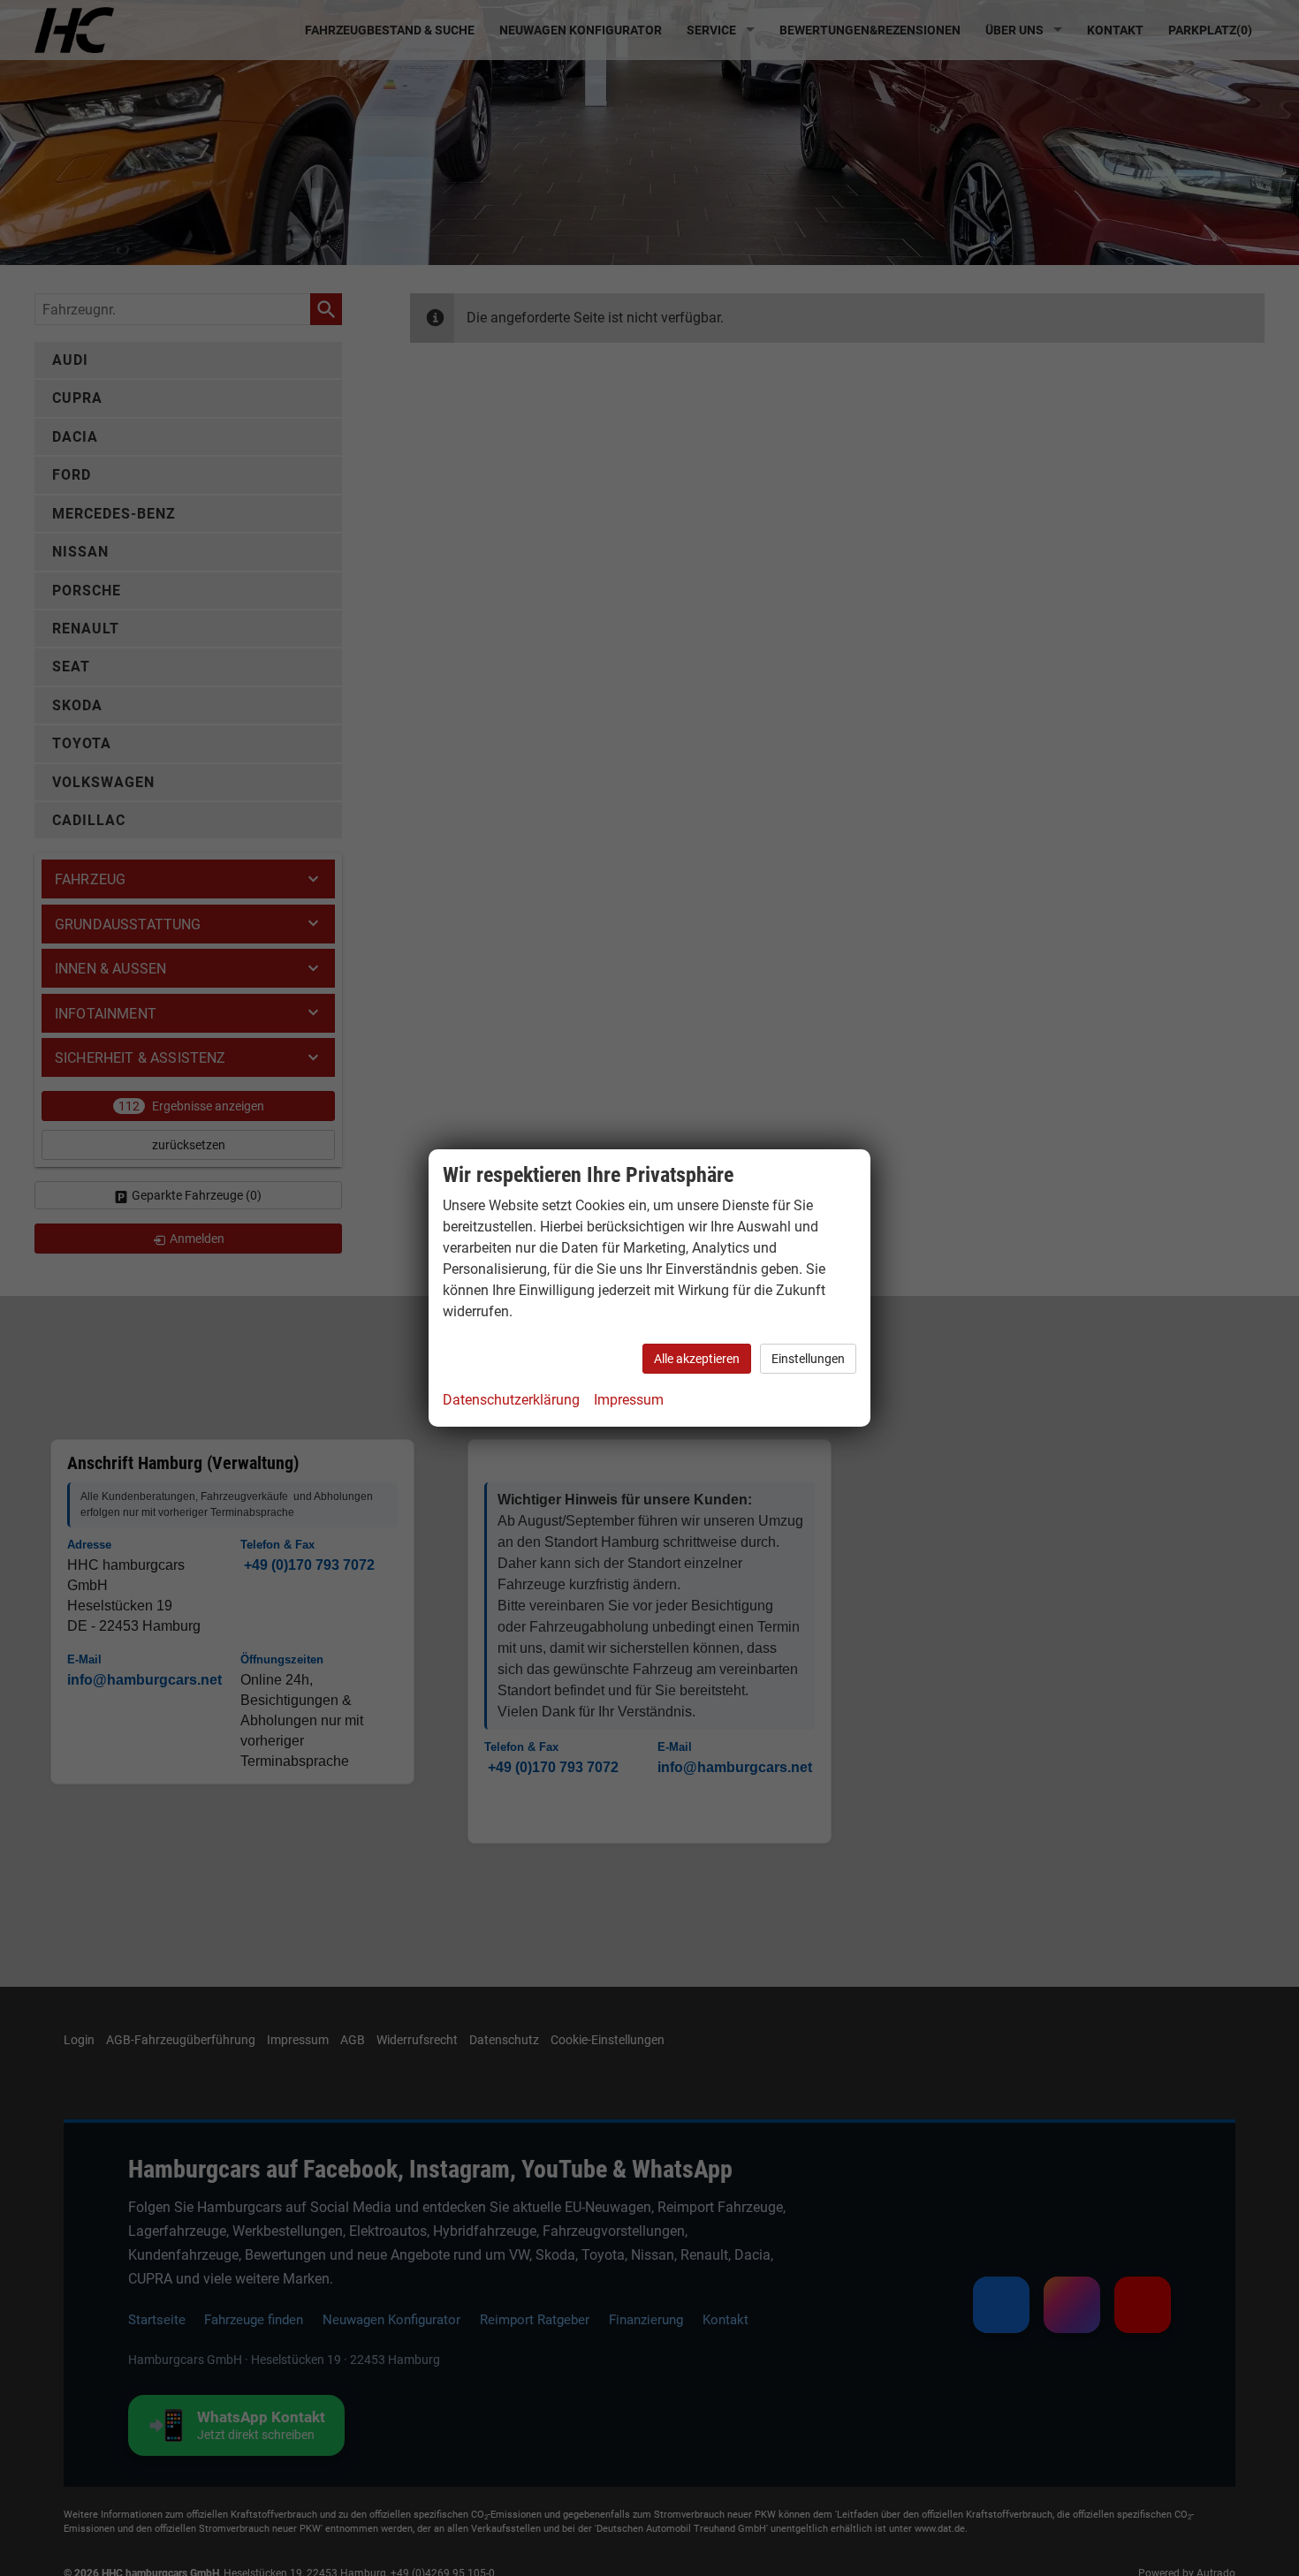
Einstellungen (808, 1359)
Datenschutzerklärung (511, 1400)
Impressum (629, 1400)
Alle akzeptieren (697, 1359)
